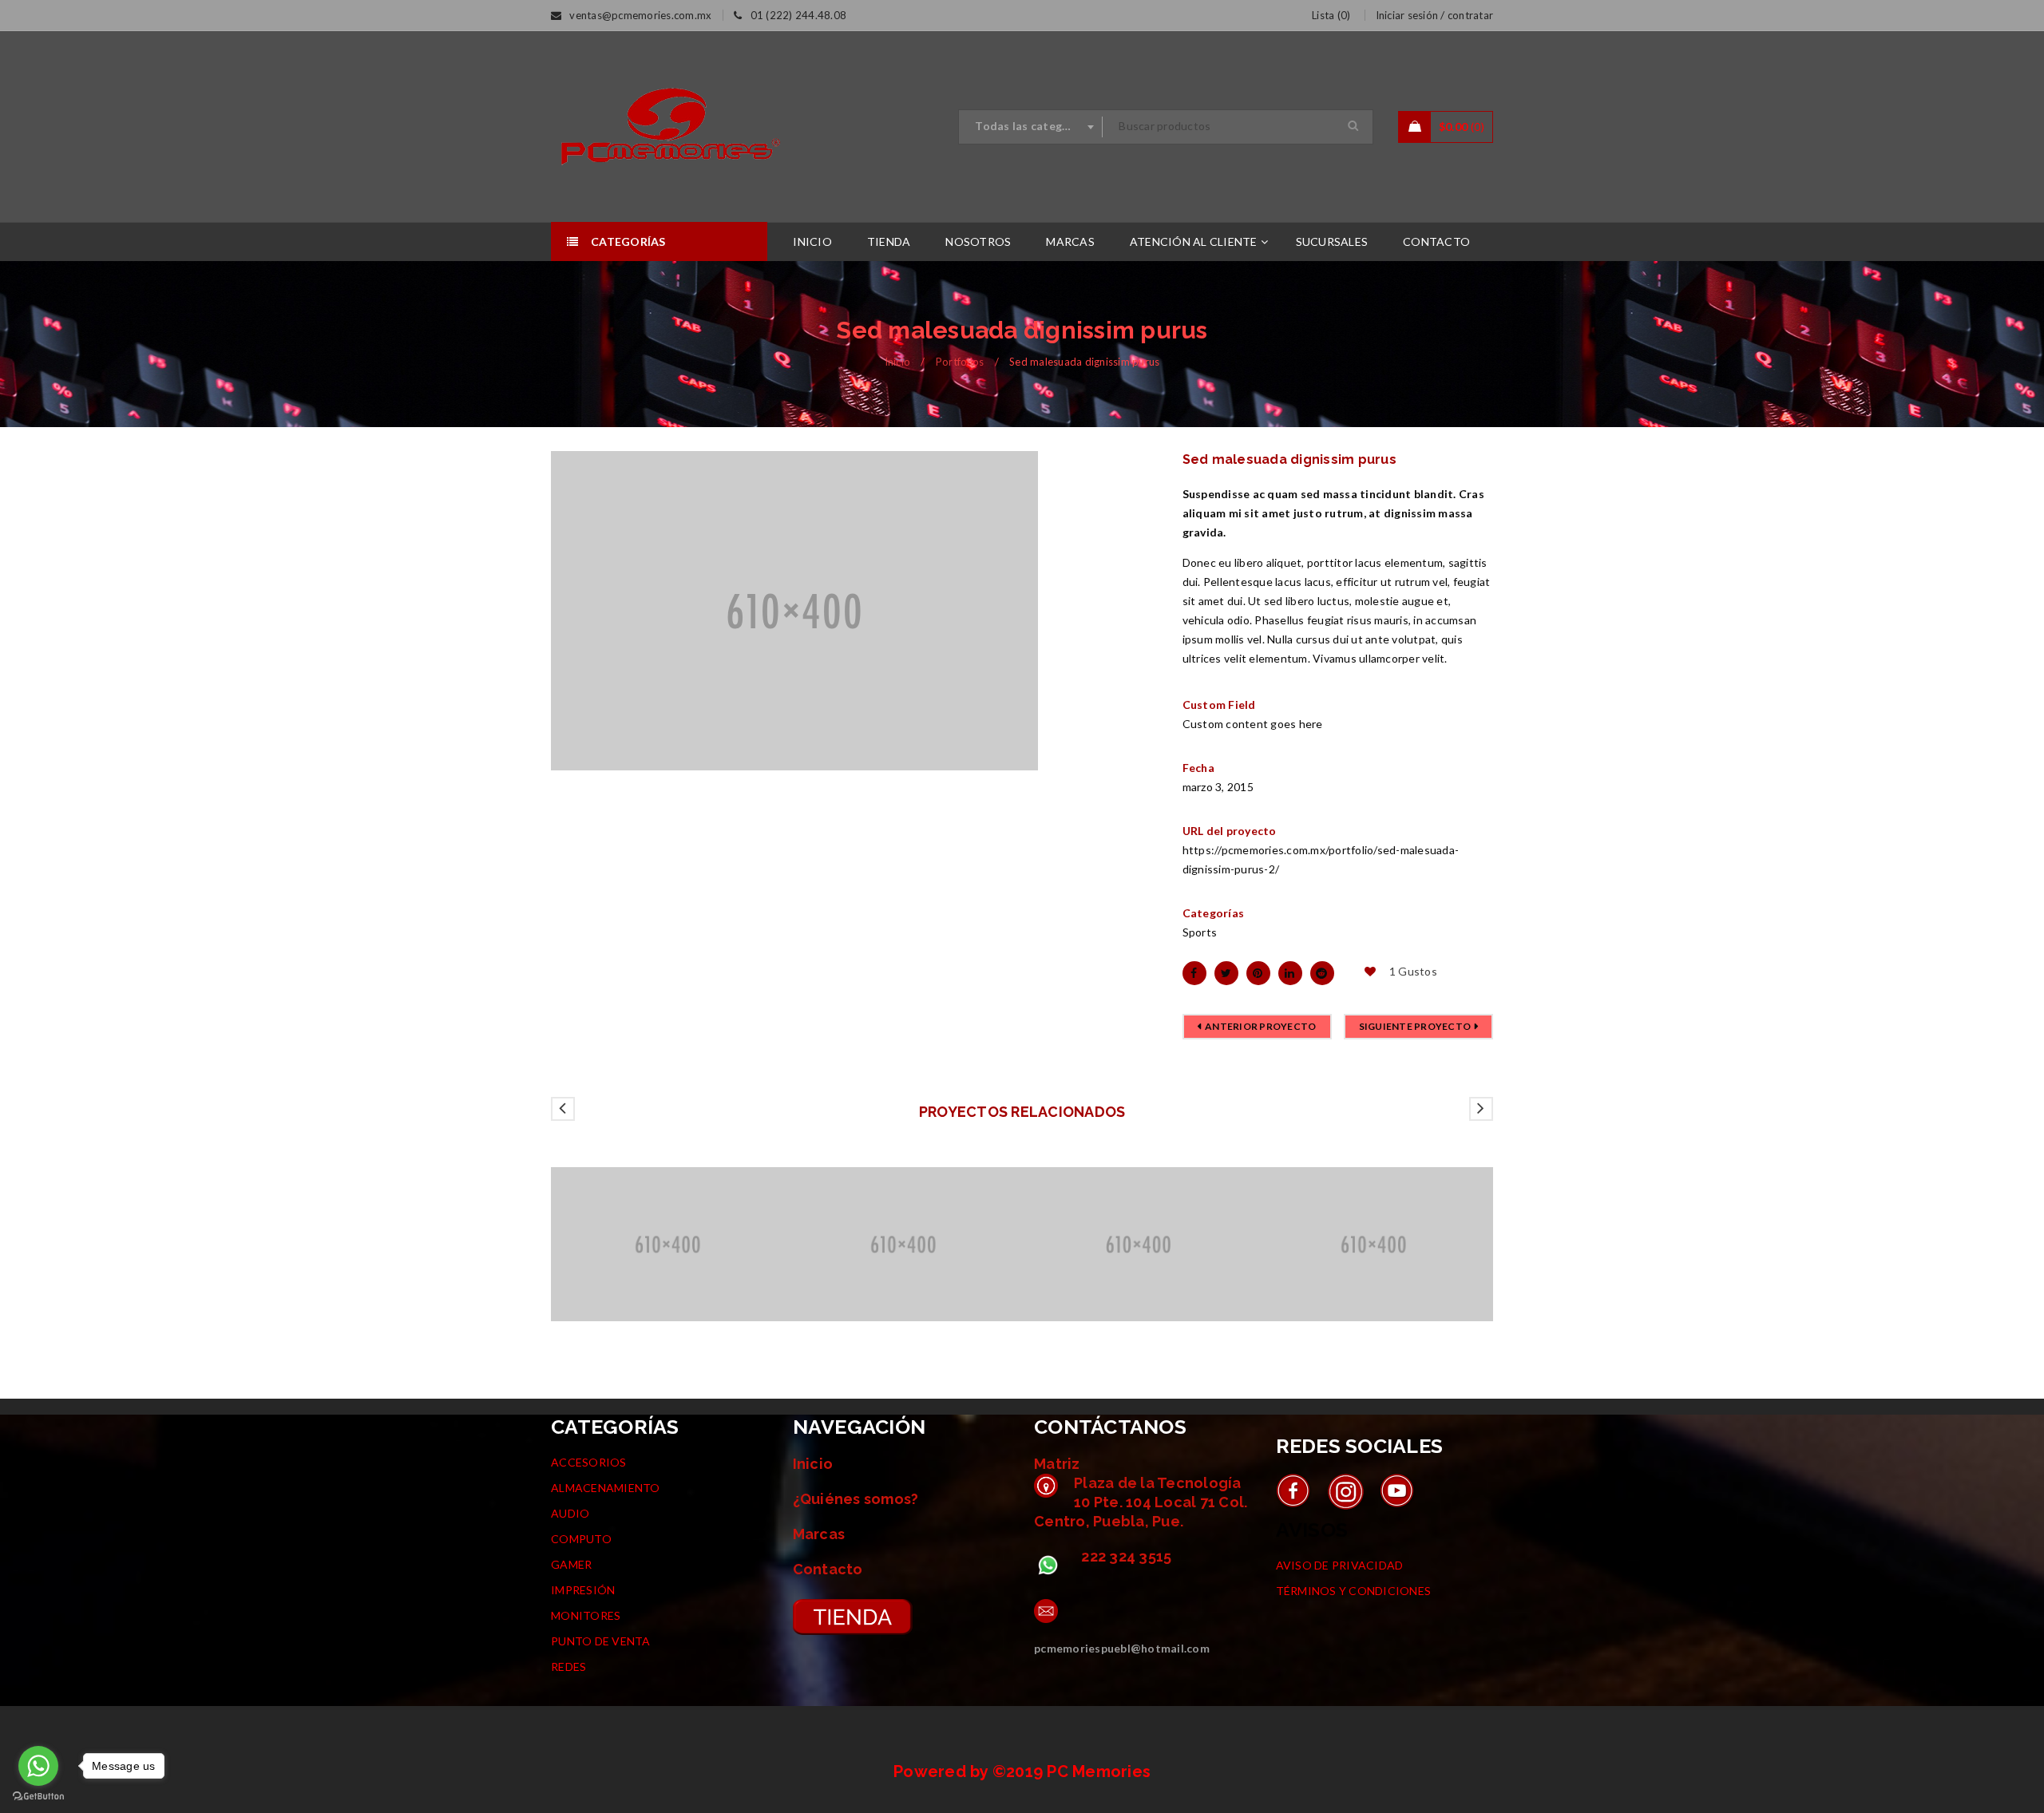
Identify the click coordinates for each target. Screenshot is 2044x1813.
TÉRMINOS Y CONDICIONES (1354, 1591)
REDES (568, 1667)
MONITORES (586, 1615)
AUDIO (570, 1513)
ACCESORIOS (589, 1462)
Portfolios (960, 362)
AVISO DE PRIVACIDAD (1340, 1565)
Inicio (898, 362)
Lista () (1331, 15)
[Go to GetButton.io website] (38, 1797)
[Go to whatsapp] (38, 1766)
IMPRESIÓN (583, 1590)
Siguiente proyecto (1415, 1026)
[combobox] (1031, 127)
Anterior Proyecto (1260, 1026)
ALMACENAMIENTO (606, 1488)
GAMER (571, 1564)
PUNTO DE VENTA (601, 1641)
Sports (1200, 932)
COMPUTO (581, 1539)
